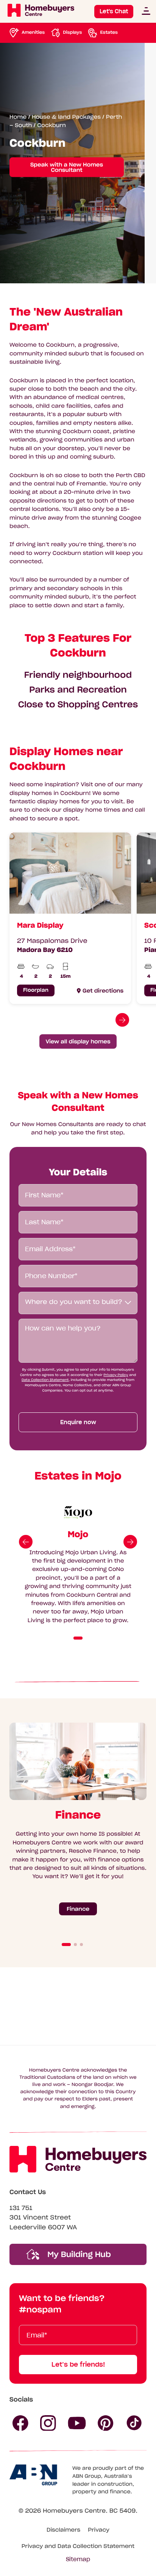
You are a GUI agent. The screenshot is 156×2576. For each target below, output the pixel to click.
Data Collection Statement (45, 1380)
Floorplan (36, 990)
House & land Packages (66, 116)
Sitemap (78, 2559)
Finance (78, 1908)
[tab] (78, 1638)
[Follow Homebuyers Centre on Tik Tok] (134, 2423)
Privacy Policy (116, 1375)
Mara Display (40, 925)
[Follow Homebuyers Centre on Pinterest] (106, 2423)
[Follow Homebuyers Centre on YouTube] (77, 2423)
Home (18, 116)
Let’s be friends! (78, 2364)
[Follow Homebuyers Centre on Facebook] (20, 2423)
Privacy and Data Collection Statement (78, 2546)
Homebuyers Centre (74, 2511)
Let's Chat (114, 11)
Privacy (99, 2530)
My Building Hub (78, 2254)
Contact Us (28, 2192)
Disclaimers (63, 2530)
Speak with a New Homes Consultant (67, 167)
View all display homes (78, 1041)
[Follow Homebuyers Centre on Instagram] (48, 2423)
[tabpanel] (67, 918)
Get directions (103, 991)
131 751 (21, 2208)
